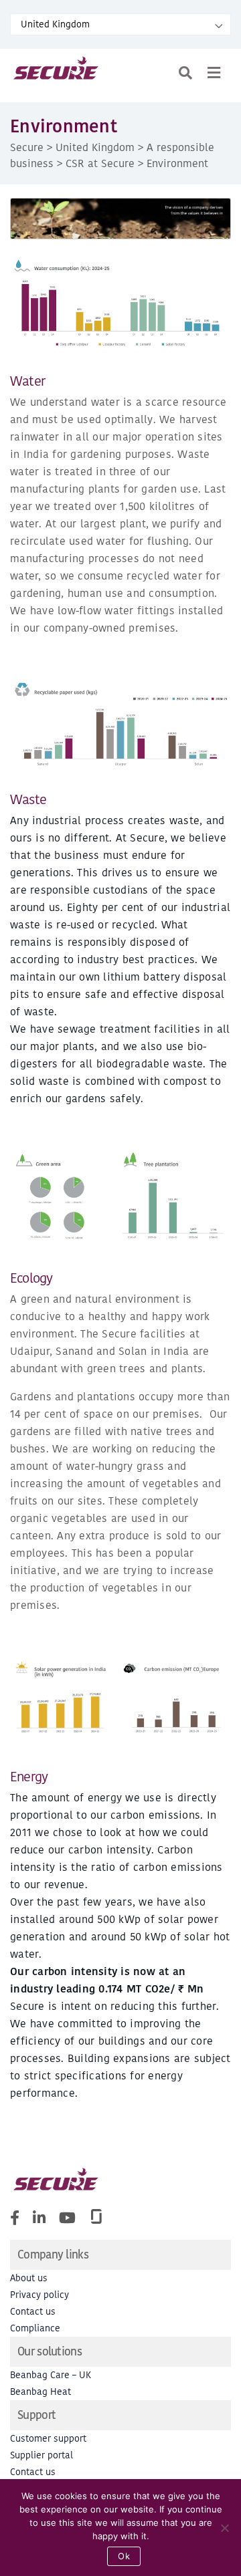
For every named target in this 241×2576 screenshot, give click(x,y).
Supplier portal (42, 2455)
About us (29, 2278)
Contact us (33, 2312)
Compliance (35, 2328)
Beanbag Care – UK (51, 2375)
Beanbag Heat (41, 2392)
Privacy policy (39, 2295)
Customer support (48, 2439)
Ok (124, 2556)
